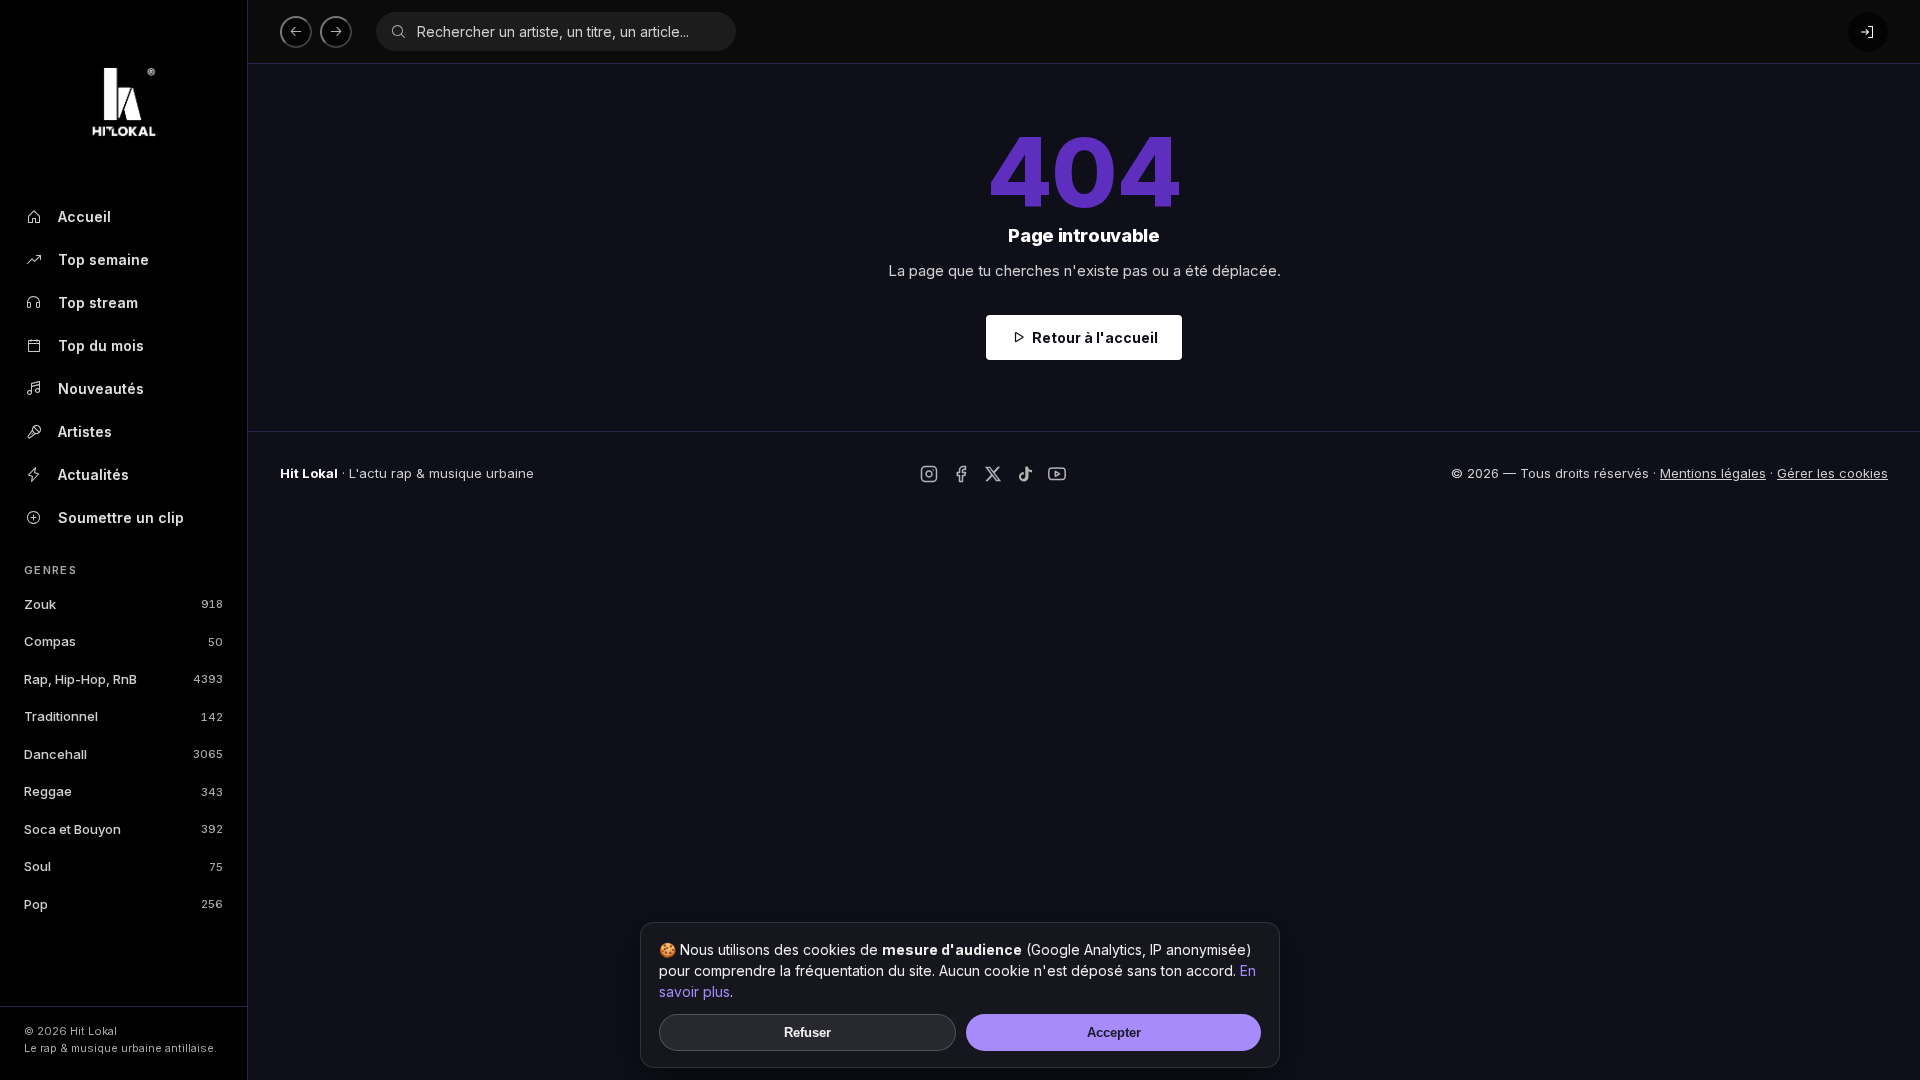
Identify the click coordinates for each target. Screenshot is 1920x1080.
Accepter (1114, 1032)
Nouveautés (101, 388)
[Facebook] (961, 474)
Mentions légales (1713, 473)
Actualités (93, 474)
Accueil (84, 216)
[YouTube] (1057, 474)
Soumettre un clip (121, 517)
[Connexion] (1868, 32)
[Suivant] (336, 32)
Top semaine (103, 259)
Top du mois (101, 345)
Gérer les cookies (1832, 473)
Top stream (98, 302)
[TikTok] (1025, 474)
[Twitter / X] (993, 474)
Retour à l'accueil (1095, 337)
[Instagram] (929, 474)
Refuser (807, 1032)
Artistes (85, 431)
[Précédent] (296, 32)
